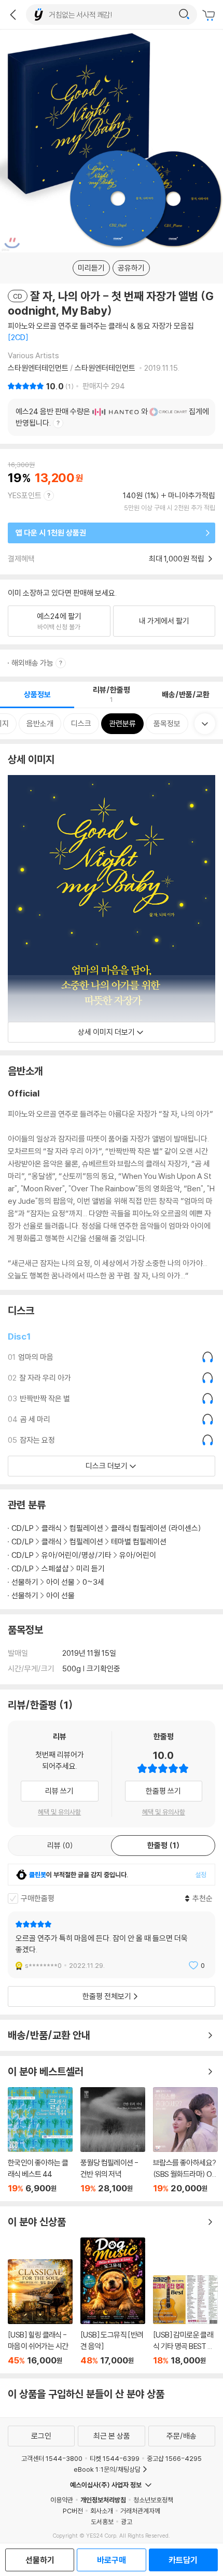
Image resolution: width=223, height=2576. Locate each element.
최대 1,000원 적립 (177, 559)
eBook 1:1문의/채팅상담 (107, 2469)
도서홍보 (102, 2522)
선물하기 (25, 1582)
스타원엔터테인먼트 (39, 368)
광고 (127, 2522)
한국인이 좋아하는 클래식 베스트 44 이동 (40, 2140)
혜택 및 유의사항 (59, 1812)
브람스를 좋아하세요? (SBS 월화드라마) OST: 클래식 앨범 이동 (185, 2140)
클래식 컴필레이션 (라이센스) (156, 1528)
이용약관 (62, 2500)
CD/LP (23, 1528)
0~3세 (93, 1582)
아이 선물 (60, 1582)
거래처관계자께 (140, 2511)
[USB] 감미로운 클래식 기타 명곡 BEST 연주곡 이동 (185, 2320)
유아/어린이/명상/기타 (76, 1555)
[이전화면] (13, 15)
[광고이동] (184, 15)
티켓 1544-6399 (115, 2458)
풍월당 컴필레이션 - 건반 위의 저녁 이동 (113, 2140)
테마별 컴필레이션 (139, 1542)
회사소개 (102, 2511)
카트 (210, 16)
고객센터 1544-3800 (52, 2458)
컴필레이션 (86, 1528)
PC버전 (73, 2511)
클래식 (52, 1528)
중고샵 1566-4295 (174, 2458)
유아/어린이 (138, 1555)
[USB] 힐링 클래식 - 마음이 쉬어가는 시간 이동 (40, 2312)
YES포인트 (25, 495)
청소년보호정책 (153, 2500)
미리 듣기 (90, 1568)
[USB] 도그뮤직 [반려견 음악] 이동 (113, 2301)
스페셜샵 (55, 1568)
